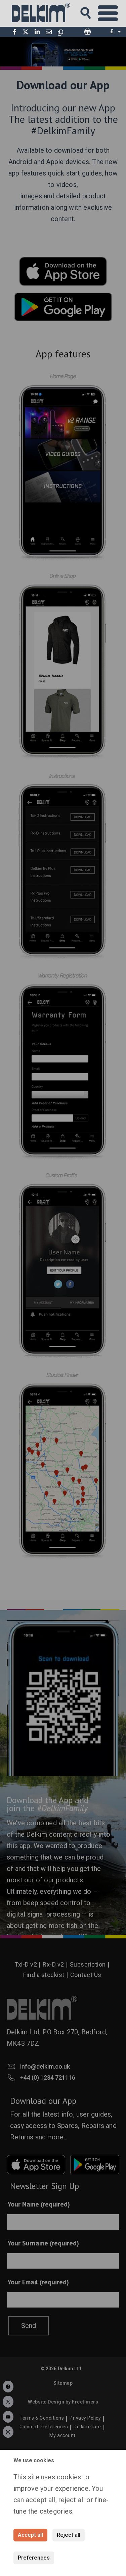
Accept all (30, 2535)
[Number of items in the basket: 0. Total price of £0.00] (87, 32)
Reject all (69, 2535)
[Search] (92, 11)
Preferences (34, 2558)
